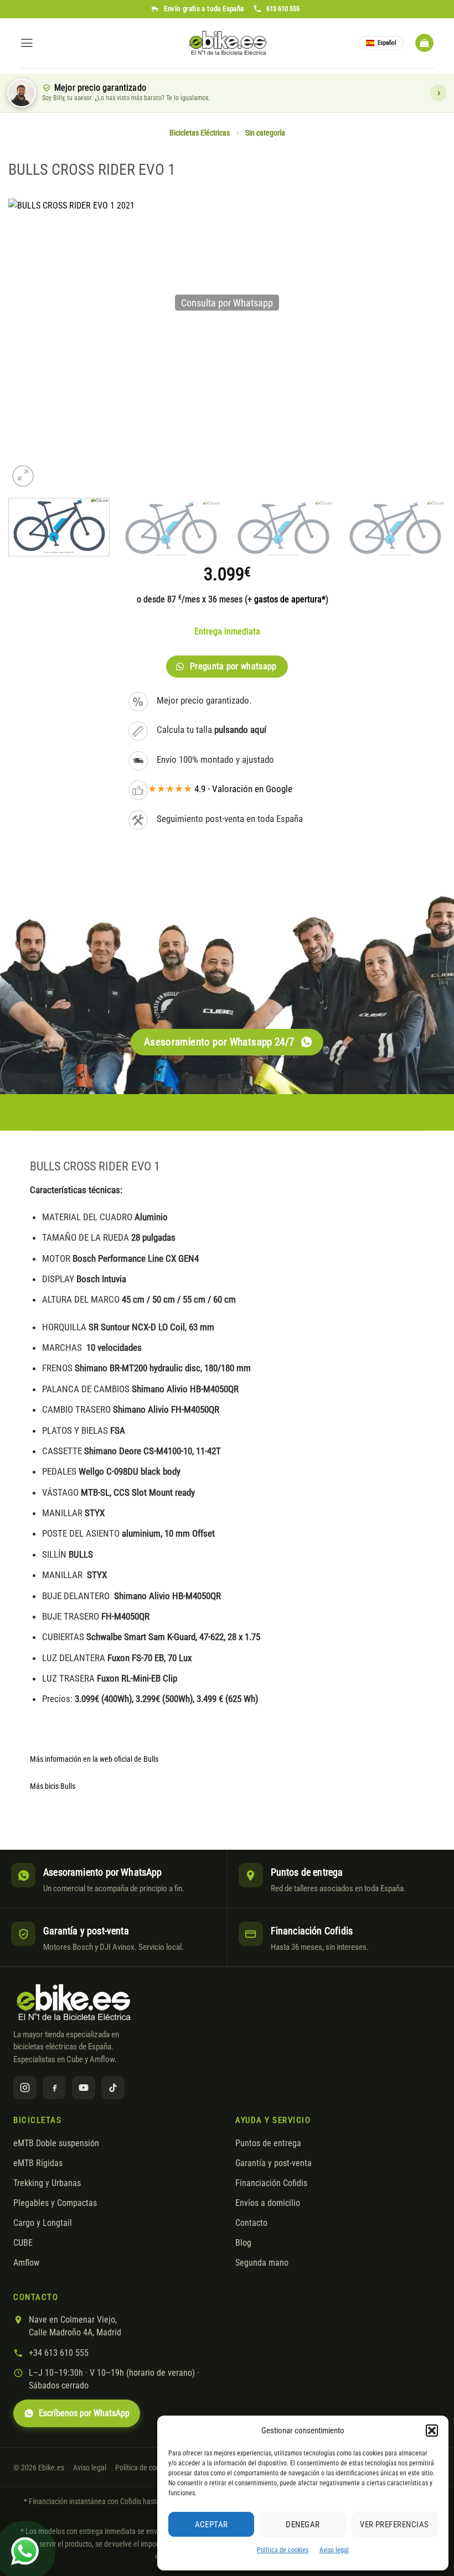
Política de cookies (283, 2550)
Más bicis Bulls (53, 1786)
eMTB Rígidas (38, 2163)
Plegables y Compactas (55, 2203)
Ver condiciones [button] (438, 93)
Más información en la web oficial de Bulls (94, 1759)
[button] (432, 2431)
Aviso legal (334, 2550)
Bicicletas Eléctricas (200, 133)
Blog (243, 2243)
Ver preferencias (394, 2525)
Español (387, 43)
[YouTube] (84, 2088)
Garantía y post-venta (274, 2163)
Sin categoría (265, 133)
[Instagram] (25, 2088)
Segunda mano (262, 2263)
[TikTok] (113, 2088)
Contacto (251, 2223)
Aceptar (211, 2525)
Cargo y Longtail (43, 2223)
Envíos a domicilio (268, 2203)
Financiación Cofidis (271, 2183)
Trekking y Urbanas (47, 2183)
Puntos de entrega (268, 2143)
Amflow (26, 2263)
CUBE (23, 2243)
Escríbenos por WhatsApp (84, 2413)
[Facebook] (54, 2088)
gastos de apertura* (290, 599)
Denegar (303, 2525)
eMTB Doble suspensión (56, 2143)
